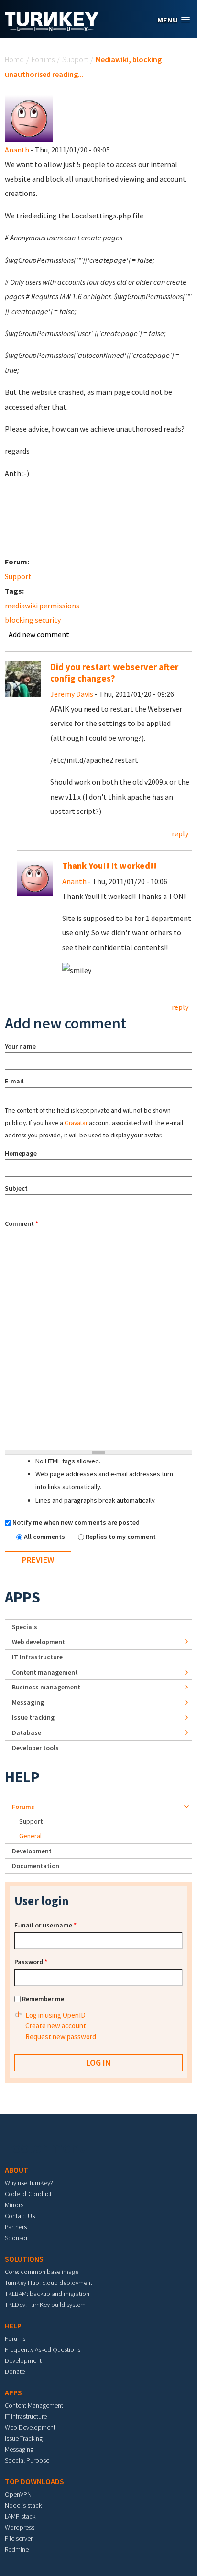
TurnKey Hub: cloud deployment (49, 2283)
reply (180, 833)
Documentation (36, 1866)
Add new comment (39, 634)
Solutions (24, 2259)
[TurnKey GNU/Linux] (52, 28)
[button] (174, 20)
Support (75, 59)
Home (14, 59)
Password (31, 1962)
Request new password (61, 2037)
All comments (45, 1537)
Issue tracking (33, 1717)
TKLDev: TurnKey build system (45, 2305)
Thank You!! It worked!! (109, 866)
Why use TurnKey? (29, 2183)
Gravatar (76, 1123)
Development (32, 1851)
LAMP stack (20, 2516)
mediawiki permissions (42, 606)
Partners (16, 2227)
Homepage (21, 1153)
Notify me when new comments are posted (76, 1522)
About (16, 2170)
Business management (46, 1687)
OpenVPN (18, 2494)
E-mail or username (45, 1925)
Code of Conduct (28, 2194)
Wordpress (20, 2527)
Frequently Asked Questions (43, 2349)
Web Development (30, 2427)
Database (27, 1732)
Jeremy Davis (72, 694)
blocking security (33, 620)
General (30, 1836)
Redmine (17, 2549)
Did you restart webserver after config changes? (114, 673)
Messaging (28, 1702)
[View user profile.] (29, 118)
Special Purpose (27, 2460)
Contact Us (20, 2216)
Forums (43, 59)
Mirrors (14, 2205)
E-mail (14, 1081)
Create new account (56, 2026)
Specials (25, 1627)
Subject (16, 1188)
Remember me (43, 1999)
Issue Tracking (24, 2438)
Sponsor (16, 2238)
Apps (22, 1597)
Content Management (34, 2405)
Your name (20, 1046)
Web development (38, 1642)
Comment (22, 1223)
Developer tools (35, 1748)
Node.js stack (23, 2505)
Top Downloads (34, 2481)
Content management (45, 1672)
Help (22, 1777)
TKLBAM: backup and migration (47, 2294)
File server (19, 2538)
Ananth (17, 150)
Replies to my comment (121, 1537)
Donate (15, 2371)
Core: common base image (42, 2272)
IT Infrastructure (37, 1657)
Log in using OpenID (55, 2015)
